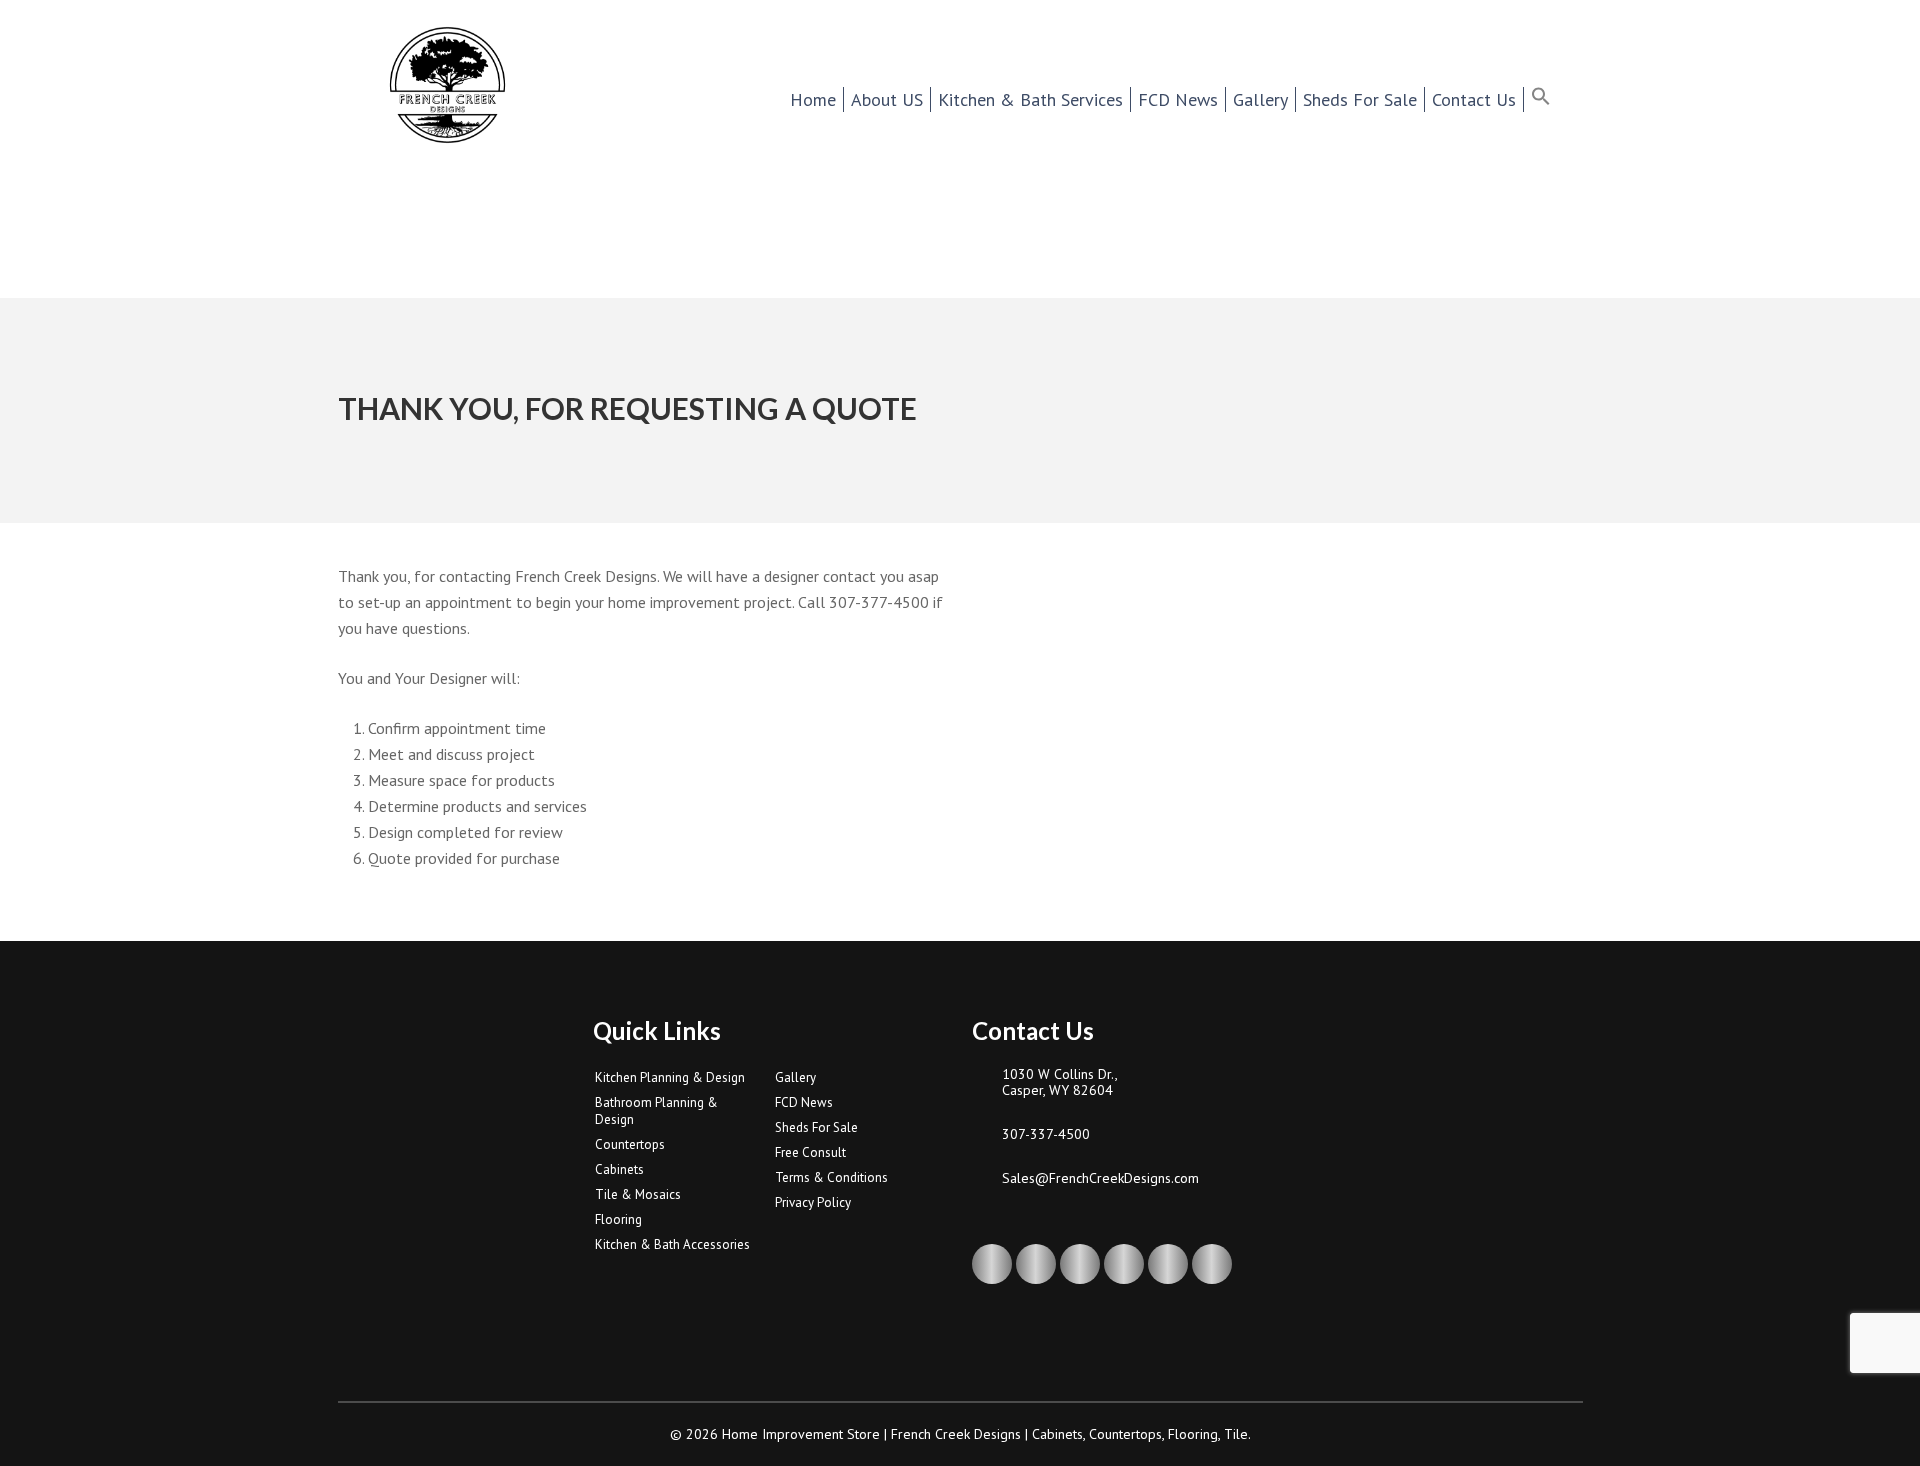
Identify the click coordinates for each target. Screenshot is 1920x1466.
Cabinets (619, 1169)
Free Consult (810, 1152)
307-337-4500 (1046, 1134)
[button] (1553, 99)
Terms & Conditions (831, 1177)
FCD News (804, 1102)
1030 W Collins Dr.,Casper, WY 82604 (1060, 1082)
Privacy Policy (813, 1202)
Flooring (618, 1219)
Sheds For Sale (816, 1127)
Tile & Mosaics (638, 1194)
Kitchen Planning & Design (670, 1077)
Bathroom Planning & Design (656, 1111)
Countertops (630, 1144)
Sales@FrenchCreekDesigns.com (1100, 1178)
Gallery (795, 1077)
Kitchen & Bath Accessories (672, 1244)
